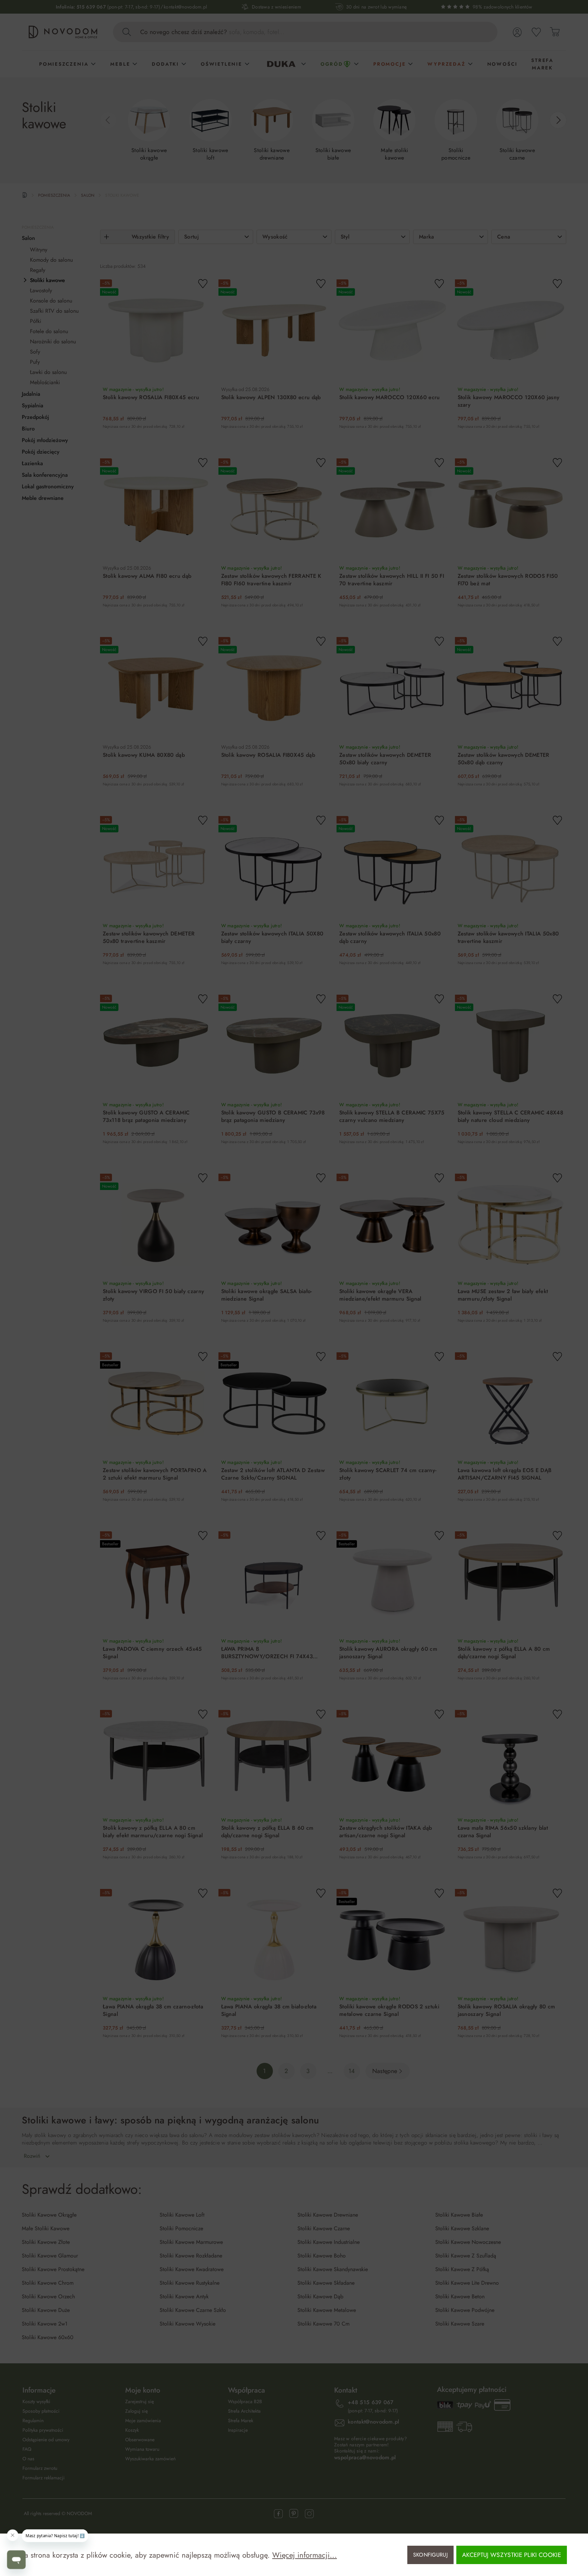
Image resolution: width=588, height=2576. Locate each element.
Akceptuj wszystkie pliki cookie (512, 2555)
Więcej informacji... (305, 2555)
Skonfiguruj (431, 2555)
